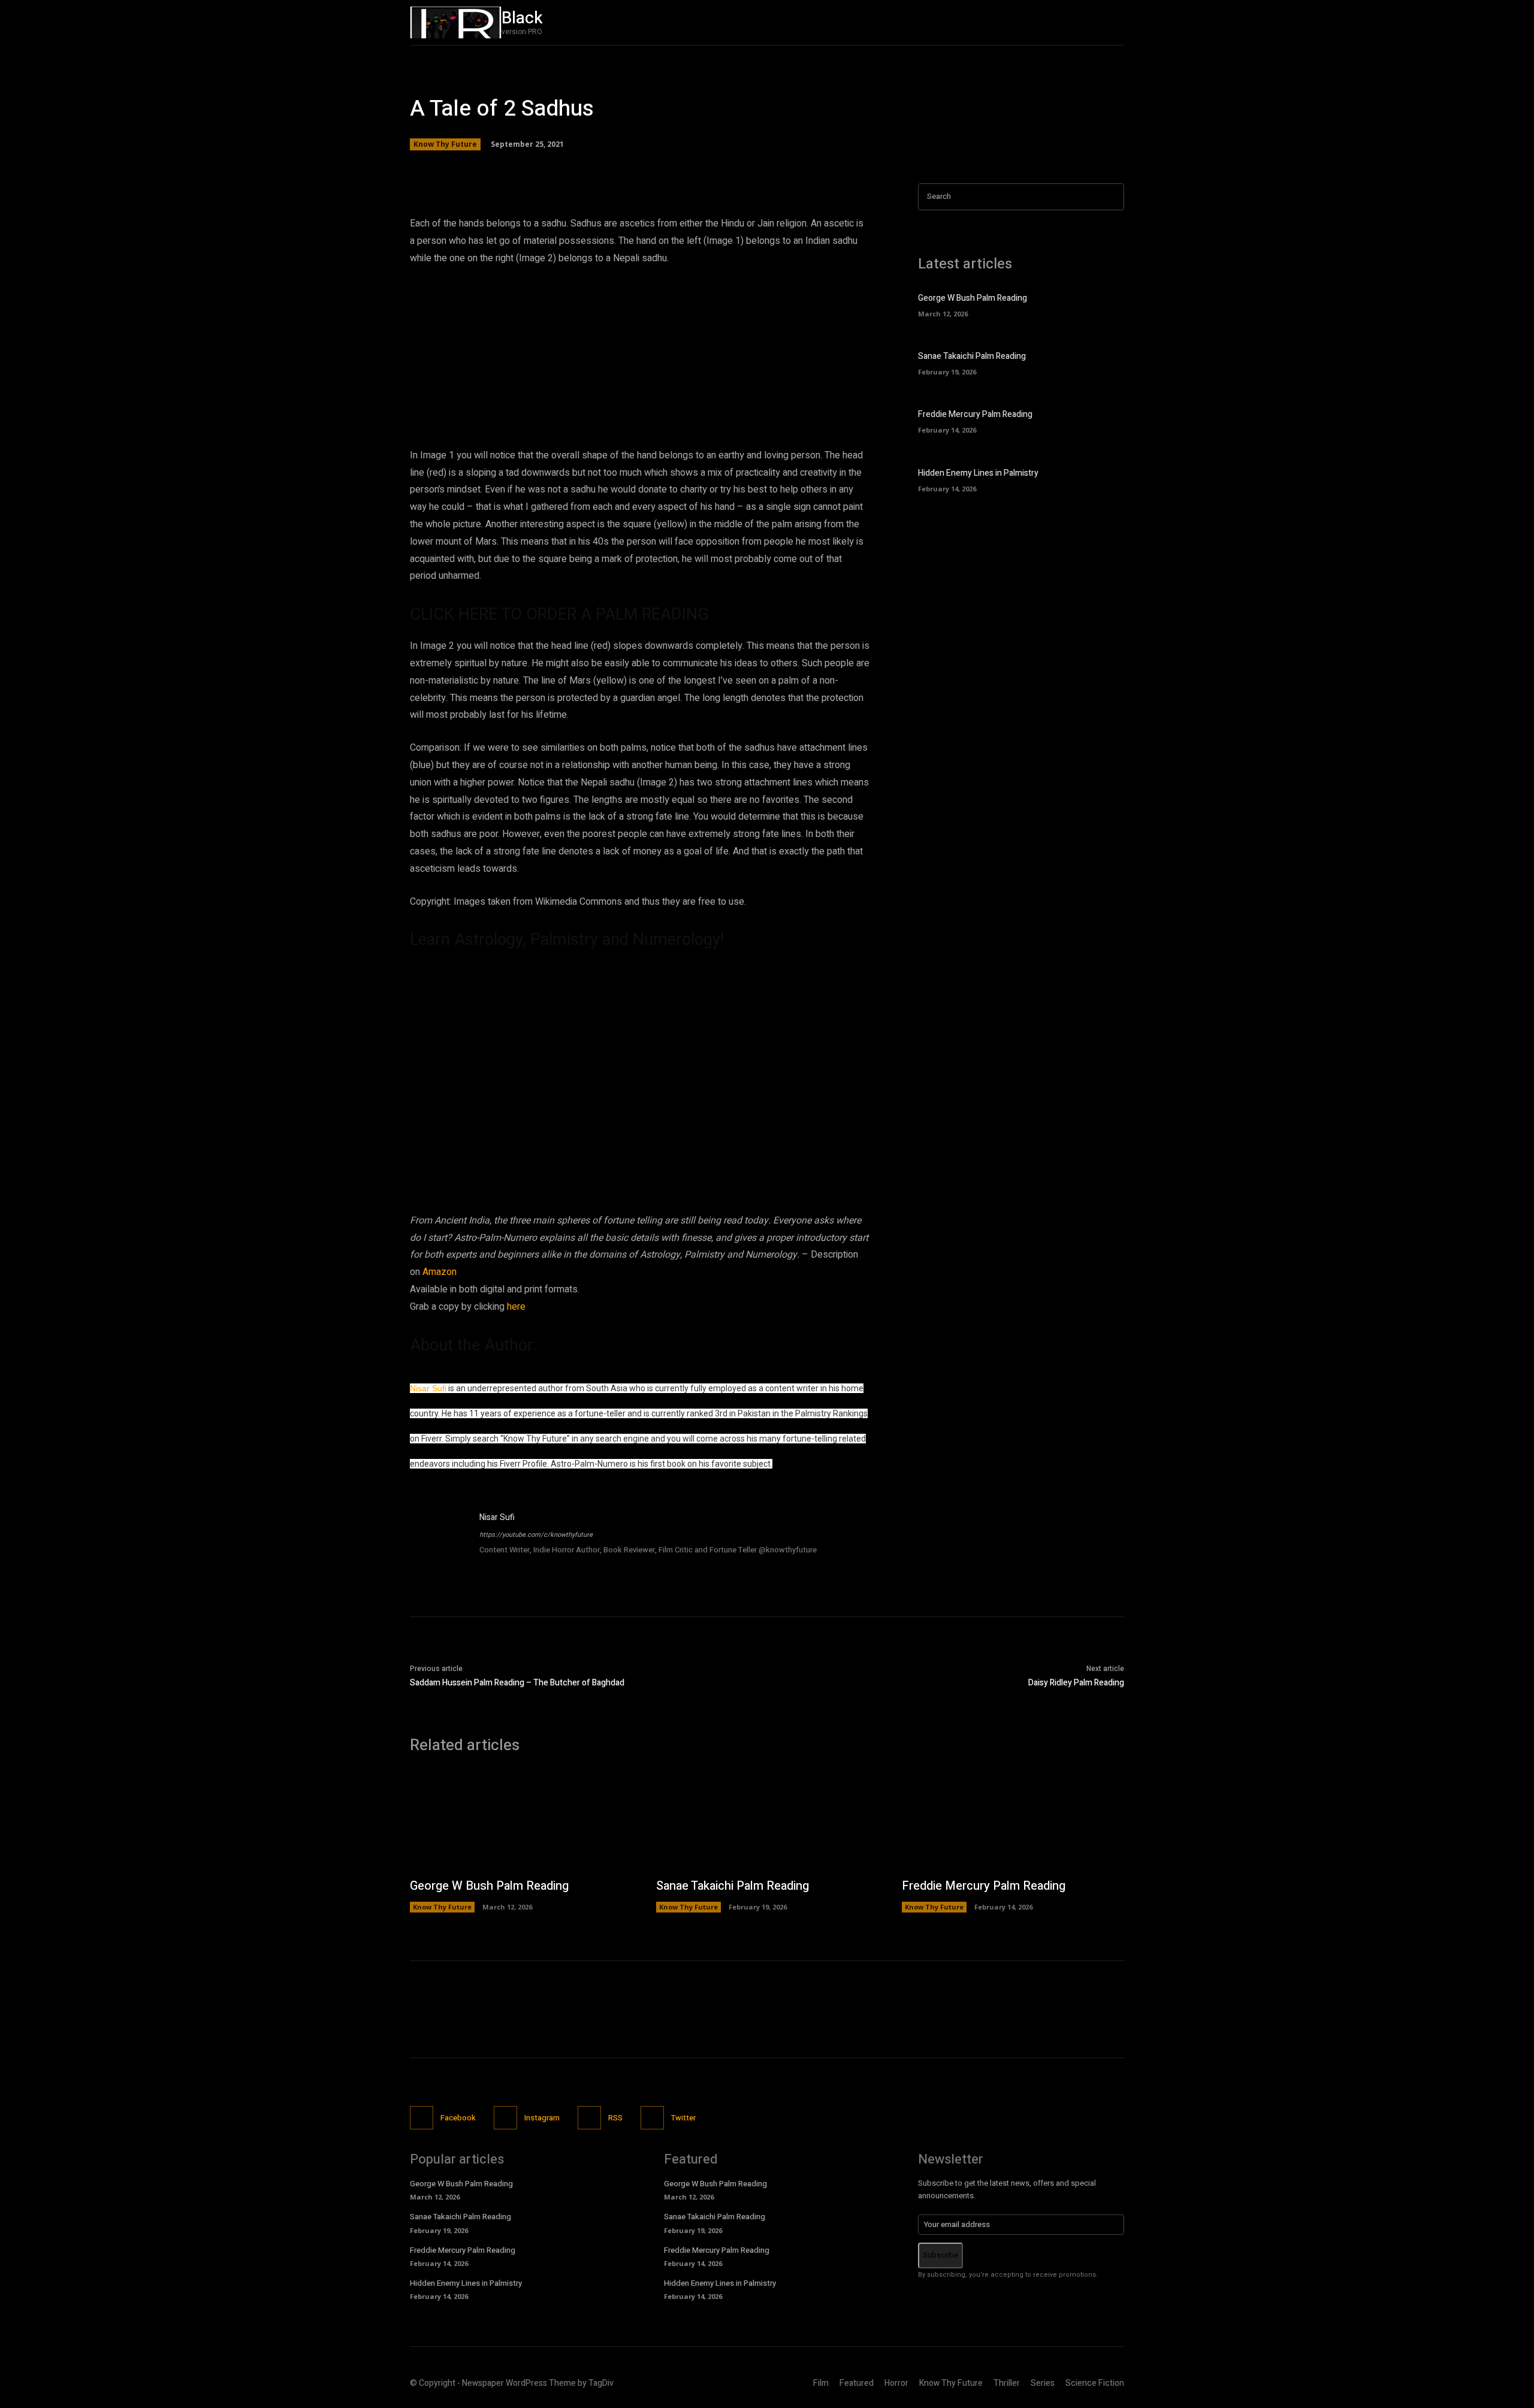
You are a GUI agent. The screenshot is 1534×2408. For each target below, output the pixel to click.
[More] (809, 167)
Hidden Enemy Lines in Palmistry (978, 473)
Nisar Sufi (428, 1388)
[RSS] (589, 2118)
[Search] (1112, 197)
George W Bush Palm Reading (973, 298)
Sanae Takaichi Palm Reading (972, 356)
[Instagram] (1026, 22)
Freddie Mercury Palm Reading (975, 414)
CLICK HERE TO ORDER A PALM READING (559, 614)
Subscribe (940, 2255)
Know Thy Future (445, 144)
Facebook (458, 2118)
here (516, 1307)
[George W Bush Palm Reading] (1103, 304)
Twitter (683, 2118)
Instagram (542, 2118)
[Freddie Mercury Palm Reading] (1103, 420)
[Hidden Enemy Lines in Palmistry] (1103, 479)
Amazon (440, 1272)
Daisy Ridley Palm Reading (1076, 1683)
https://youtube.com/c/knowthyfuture (536, 1535)
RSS (615, 2118)
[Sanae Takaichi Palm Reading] (1103, 362)
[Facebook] (1001, 22)
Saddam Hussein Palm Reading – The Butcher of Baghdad (517, 1683)
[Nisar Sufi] (439, 1540)
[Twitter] (1052, 22)
